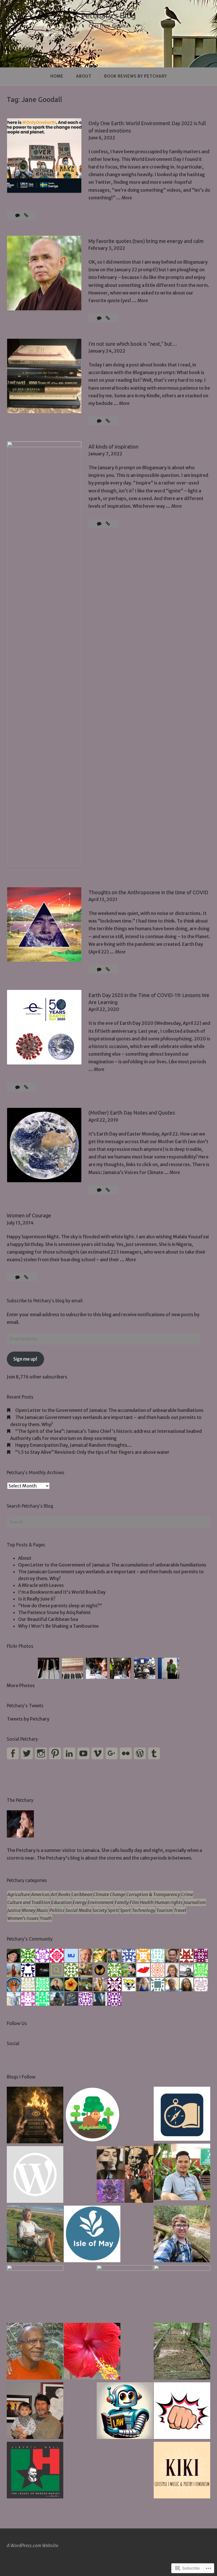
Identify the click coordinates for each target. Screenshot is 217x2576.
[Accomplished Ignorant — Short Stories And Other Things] (35, 2411)
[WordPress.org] (140, 1753)
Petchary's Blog (108, 15)
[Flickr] (126, 1753)
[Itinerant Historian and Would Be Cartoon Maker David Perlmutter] (182, 2411)
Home (57, 76)
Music (42, 1910)
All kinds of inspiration (113, 447)
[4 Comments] (18, 215)
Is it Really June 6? (37, 1599)
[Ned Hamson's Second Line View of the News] (125, 2293)
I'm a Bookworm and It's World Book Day (62, 1592)
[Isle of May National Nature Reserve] (92, 2235)
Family (122, 1902)
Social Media (78, 1910)
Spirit (113, 1910)
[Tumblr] (154, 1753)
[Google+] (112, 1753)
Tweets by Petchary (28, 1719)
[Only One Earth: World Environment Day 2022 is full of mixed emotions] (26, 215)
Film (134, 1902)
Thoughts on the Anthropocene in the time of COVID (148, 892)
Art (54, 1894)
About (84, 76)
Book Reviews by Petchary (136, 76)
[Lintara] (35, 2116)
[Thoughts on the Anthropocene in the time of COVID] (108, 969)
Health (147, 1902)
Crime (187, 1894)
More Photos (21, 1685)
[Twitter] (27, 1753)
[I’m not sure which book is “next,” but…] (108, 421)
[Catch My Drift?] (35, 2235)
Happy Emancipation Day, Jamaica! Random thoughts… (73, 1445)
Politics (57, 1910)
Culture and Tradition (29, 1902)
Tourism (164, 1910)
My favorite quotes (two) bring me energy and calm (146, 241)
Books (64, 1894)
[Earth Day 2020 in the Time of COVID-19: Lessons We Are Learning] (26, 1087)
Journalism (195, 1902)
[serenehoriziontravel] (182, 2115)
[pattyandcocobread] (35, 2352)
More (127, 198)
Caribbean (82, 1894)
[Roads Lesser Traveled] (182, 2352)
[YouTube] (83, 1753)
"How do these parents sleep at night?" (60, 1606)
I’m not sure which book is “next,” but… (133, 344)
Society (100, 1910)
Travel (180, 1910)
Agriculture (19, 1894)
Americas (40, 1894)
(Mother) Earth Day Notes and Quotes (132, 1113)
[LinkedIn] (69, 1753)
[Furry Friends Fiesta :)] (35, 2175)
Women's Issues (23, 1918)
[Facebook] (13, 1753)
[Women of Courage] (26, 1277)
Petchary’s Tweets (25, 1706)
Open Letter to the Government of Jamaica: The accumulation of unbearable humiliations (109, 1410)
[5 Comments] (100, 1190)
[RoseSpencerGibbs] (92, 2352)
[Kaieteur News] (35, 2293)
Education (61, 1902)
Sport (125, 1910)
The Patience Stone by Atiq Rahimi (54, 1612)
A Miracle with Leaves (41, 1585)
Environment (101, 1902)
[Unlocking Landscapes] (182, 2235)
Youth (46, 1918)
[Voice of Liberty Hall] (35, 2471)
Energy (80, 1902)
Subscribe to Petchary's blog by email (45, 1301)
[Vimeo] (97, 1753)
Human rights (169, 1902)
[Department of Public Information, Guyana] (182, 2293)
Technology (144, 1910)
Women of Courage (29, 1215)
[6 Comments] (100, 318)
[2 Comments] (18, 1087)
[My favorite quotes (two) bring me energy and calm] (108, 318)
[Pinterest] (55, 1753)
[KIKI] (182, 2471)
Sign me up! (25, 1359)
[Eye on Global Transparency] (125, 2175)
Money (29, 1910)
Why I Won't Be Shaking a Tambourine (58, 1626)
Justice (14, 1910)
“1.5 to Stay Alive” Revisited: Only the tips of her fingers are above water (92, 1452)
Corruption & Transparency (153, 1894)
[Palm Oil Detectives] (92, 2116)
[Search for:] (108, 1522)
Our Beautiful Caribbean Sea (48, 1619)
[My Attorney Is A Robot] (125, 2411)
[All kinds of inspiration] (108, 524)
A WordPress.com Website (32, 2545)
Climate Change (109, 1894)
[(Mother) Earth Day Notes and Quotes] (108, 1190)
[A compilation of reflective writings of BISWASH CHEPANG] (182, 2173)
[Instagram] (41, 1753)
